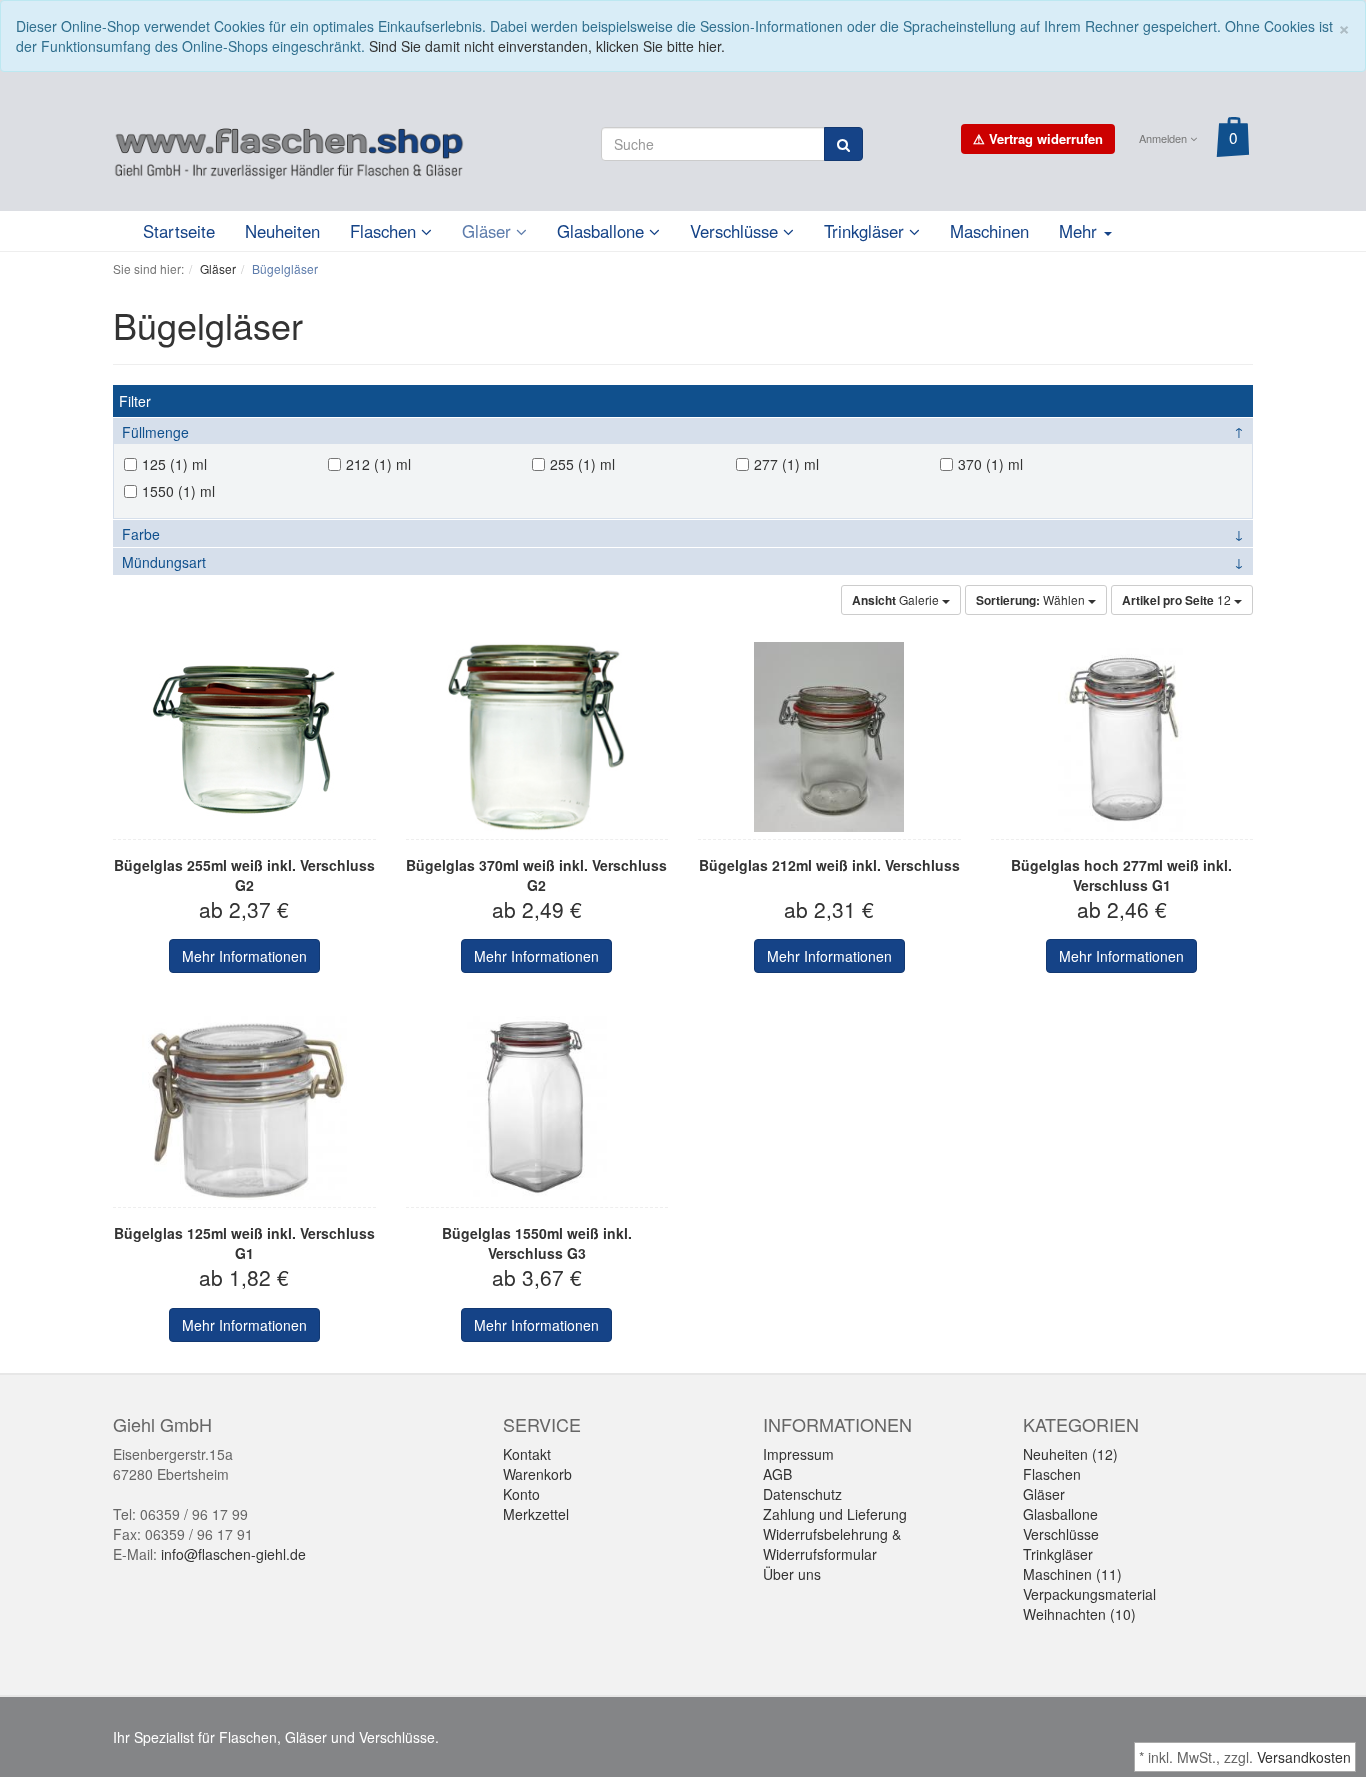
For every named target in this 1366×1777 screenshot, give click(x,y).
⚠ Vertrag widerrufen (1038, 138)
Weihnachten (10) (1079, 1614)
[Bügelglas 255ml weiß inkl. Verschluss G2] (244, 737)
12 (1178, 600)
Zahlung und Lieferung (835, 1514)
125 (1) (165, 464)
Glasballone (603, 231)
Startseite (179, 231)
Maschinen (989, 231)
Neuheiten (282, 231)
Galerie (897, 600)
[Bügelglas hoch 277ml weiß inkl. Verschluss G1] (1122, 737)
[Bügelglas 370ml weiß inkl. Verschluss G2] (537, 737)
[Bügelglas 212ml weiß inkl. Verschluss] (829, 737)
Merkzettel (536, 1514)
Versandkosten (1304, 1757)
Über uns (792, 1574)
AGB (777, 1474)
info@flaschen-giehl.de (233, 1554)
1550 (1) (169, 491)
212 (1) (369, 464)
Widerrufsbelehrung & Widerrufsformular (832, 1544)
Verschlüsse (736, 231)
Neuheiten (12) (1070, 1454)
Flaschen (385, 231)
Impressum (798, 1454)
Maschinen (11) (1072, 1574)
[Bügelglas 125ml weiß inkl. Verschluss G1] (244, 1105)
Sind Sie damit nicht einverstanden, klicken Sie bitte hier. (547, 46)
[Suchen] (843, 144)
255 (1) (573, 464)
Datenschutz (802, 1494)
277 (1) (777, 464)
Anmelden (1164, 138)
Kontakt (527, 1454)
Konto (521, 1494)
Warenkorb (537, 1474)
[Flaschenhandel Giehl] (289, 149)
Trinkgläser (866, 231)
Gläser (489, 231)
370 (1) (981, 464)
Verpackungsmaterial (1089, 1594)
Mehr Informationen (244, 956)
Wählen (1032, 600)
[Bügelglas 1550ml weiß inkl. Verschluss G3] (537, 1105)
